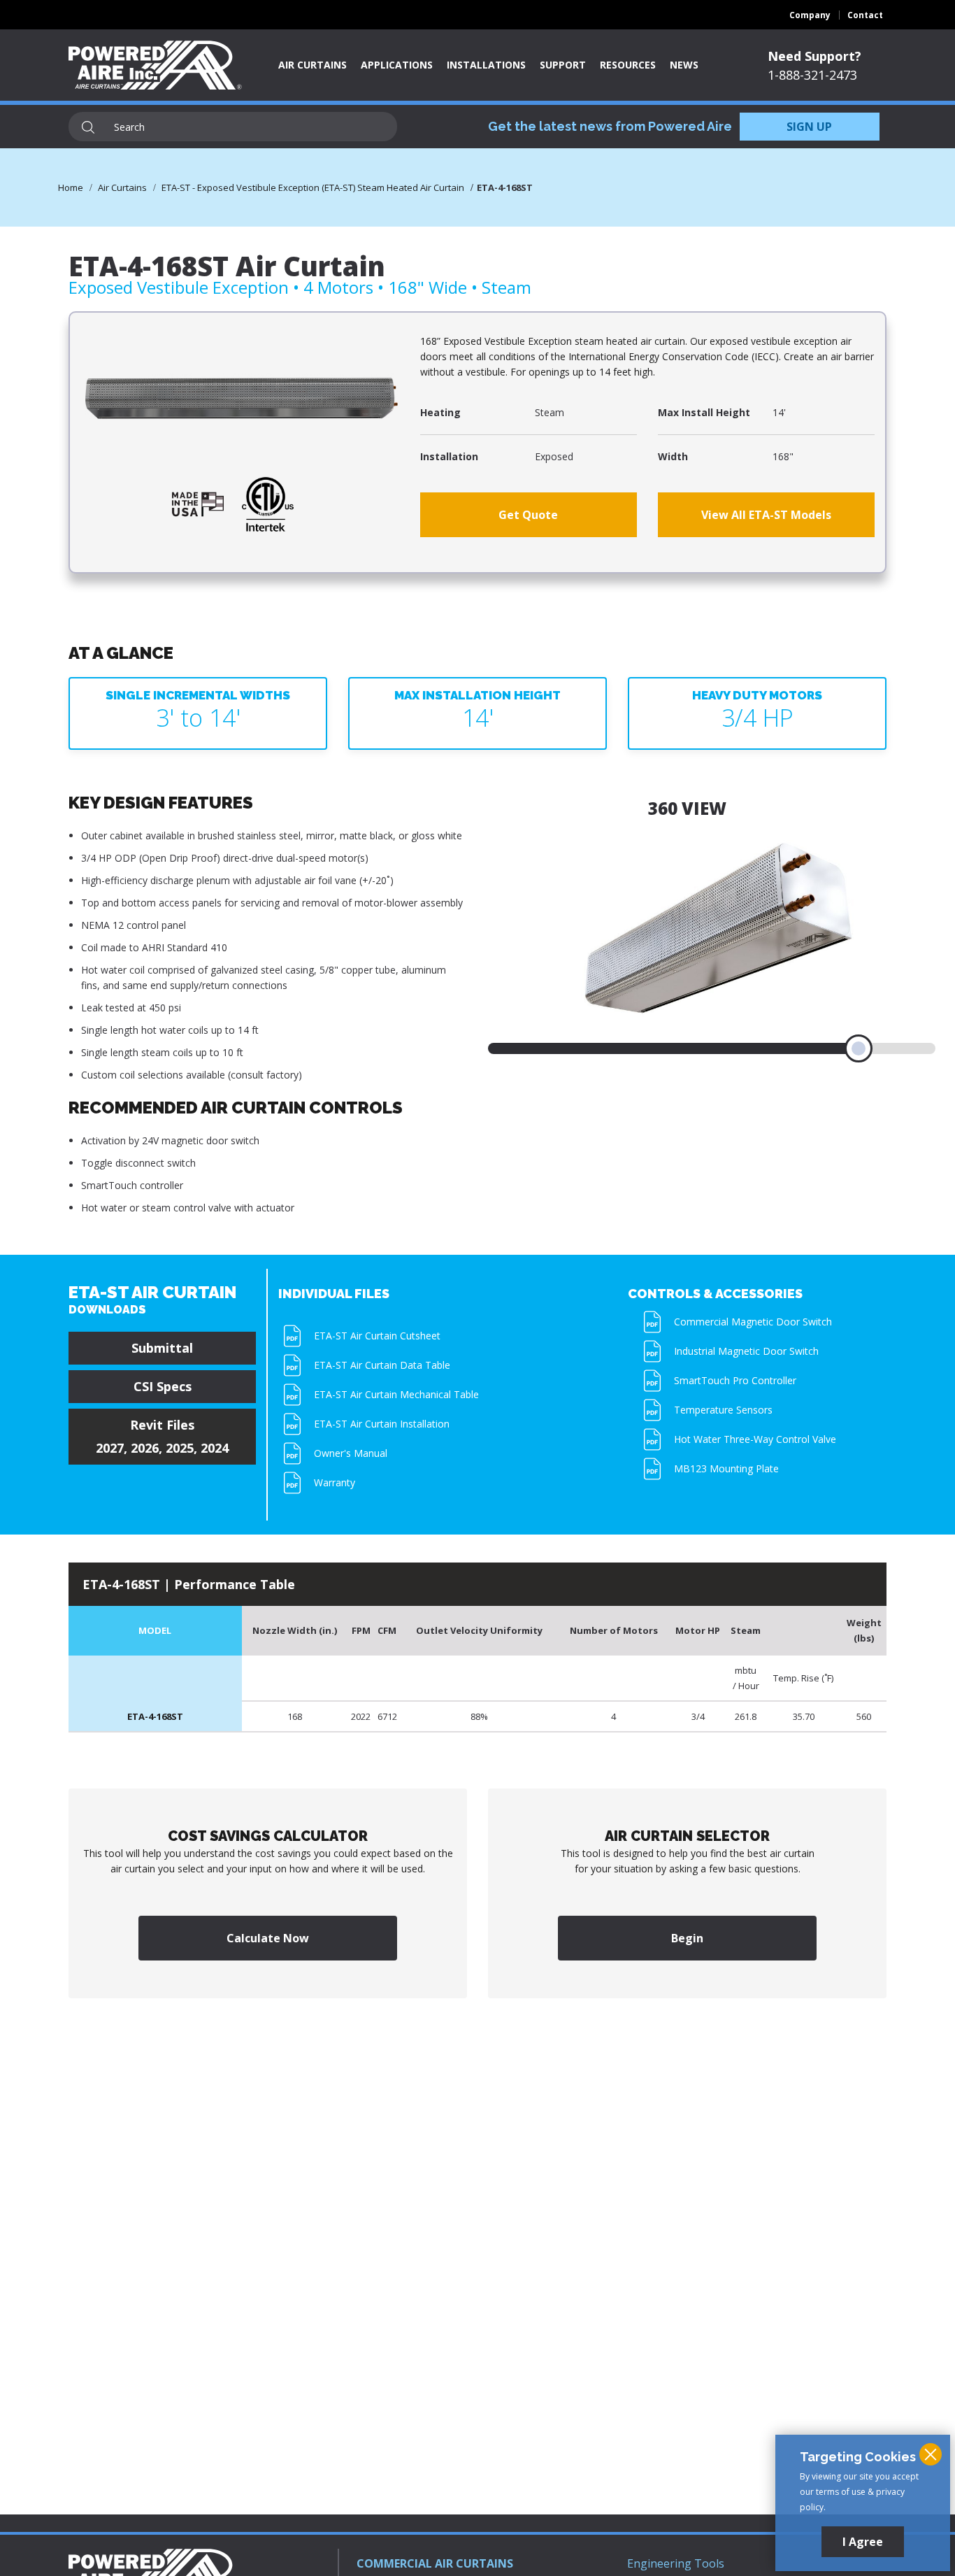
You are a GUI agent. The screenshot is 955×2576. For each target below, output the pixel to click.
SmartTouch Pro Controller (735, 1380)
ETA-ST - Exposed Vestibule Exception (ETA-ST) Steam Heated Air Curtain (313, 187)
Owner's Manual (351, 1453)
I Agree (863, 2542)
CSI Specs (163, 1386)
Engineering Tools (676, 2563)
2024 (215, 1448)
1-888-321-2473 (812, 75)
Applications (397, 65)
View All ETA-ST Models (766, 515)
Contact (865, 15)
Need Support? (814, 56)
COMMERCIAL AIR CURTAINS (435, 2563)
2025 (180, 1448)
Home (71, 187)
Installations (486, 65)
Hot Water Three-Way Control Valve (755, 1439)
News (684, 65)
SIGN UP (809, 127)
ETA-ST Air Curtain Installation (382, 1424)
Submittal (162, 1348)
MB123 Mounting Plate (726, 1468)
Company (810, 15)
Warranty (335, 1482)
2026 (145, 1448)
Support (563, 65)
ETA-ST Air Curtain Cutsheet (377, 1336)
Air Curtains (313, 65)
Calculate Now (268, 1938)
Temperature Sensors (723, 1410)
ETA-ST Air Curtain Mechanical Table (396, 1394)
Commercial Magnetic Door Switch (753, 1322)
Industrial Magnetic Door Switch (746, 1351)
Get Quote (528, 515)
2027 (110, 1448)
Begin (687, 1938)
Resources (628, 65)
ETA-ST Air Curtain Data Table (382, 1365)
